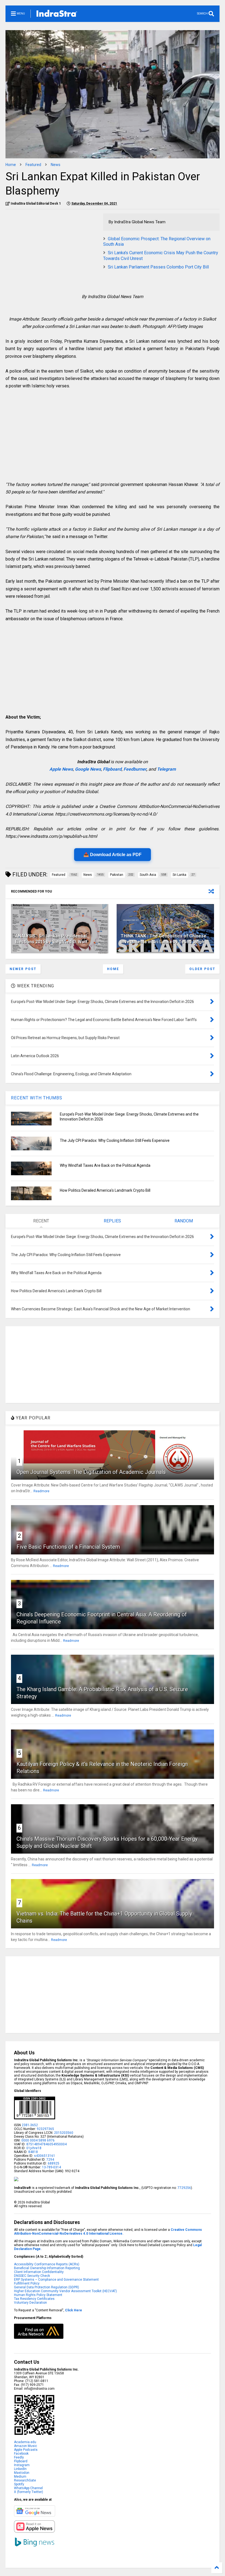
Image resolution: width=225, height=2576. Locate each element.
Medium (20, 2477)
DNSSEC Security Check (32, 2276)
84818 (33, 2152)
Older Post (202, 969)
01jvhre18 (34, 2148)
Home (11, 165)
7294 (50, 2160)
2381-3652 (30, 2125)
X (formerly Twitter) (29, 2492)
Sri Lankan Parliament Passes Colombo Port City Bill (158, 267)
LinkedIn (20, 2469)
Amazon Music (26, 2446)
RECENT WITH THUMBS (37, 1098)
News (56, 165)
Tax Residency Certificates (34, 2299)
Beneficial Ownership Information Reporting (47, 2268)
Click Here (74, 2310)
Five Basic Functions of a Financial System (68, 1547)
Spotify (19, 2484)
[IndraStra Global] (57, 15)
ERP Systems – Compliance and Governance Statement (56, 2280)
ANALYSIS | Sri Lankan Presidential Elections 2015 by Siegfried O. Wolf (51, 939)
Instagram (22, 2465)
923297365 (45, 2129)
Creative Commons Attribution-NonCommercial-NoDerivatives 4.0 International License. (108, 2232)
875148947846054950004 (47, 2144)
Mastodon (22, 2473)
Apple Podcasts (26, 2450)
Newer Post (23, 969)
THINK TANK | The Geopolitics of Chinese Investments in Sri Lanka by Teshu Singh (164, 939)
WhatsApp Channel (28, 2488)
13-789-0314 (51, 2167)
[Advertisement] (52, 252)
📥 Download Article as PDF (113, 855)
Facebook (21, 2454)
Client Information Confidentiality (39, 2272)
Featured (33, 165)
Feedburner (135, 769)
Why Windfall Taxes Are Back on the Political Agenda (105, 1165)
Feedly (19, 2457)
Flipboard (112, 769)
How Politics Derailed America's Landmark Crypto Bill (105, 1190)
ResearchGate (25, 2480)
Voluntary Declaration (30, 2303)
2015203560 (64, 2133)
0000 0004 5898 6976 (38, 2140)
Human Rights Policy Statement (38, 2295)
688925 (53, 2163)
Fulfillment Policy (27, 2283)
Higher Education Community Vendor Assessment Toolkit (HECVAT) (65, 2291)
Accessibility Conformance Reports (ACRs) (47, 2264)
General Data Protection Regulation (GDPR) (47, 2287)
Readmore (41, 1491)
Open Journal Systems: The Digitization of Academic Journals (91, 1472)
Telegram (166, 769)
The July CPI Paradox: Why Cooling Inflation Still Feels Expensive (115, 1140)
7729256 (184, 2188)
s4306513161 (45, 2156)
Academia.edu (25, 2442)
